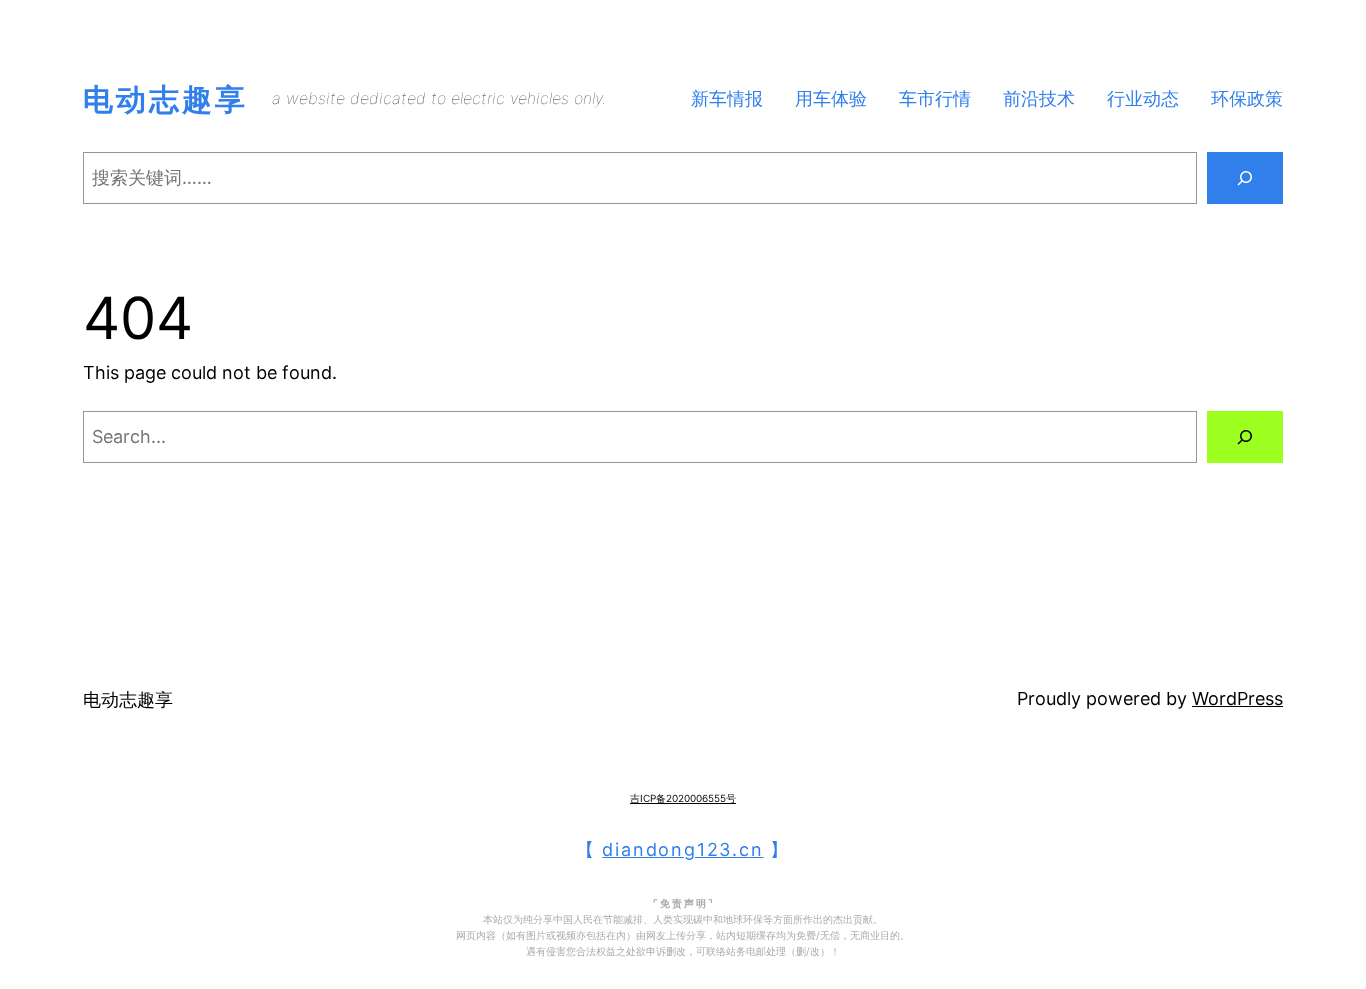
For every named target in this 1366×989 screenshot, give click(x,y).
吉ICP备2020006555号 (683, 798)
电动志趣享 (165, 99)
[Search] (1245, 178)
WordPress (1237, 698)
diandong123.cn (682, 849)
